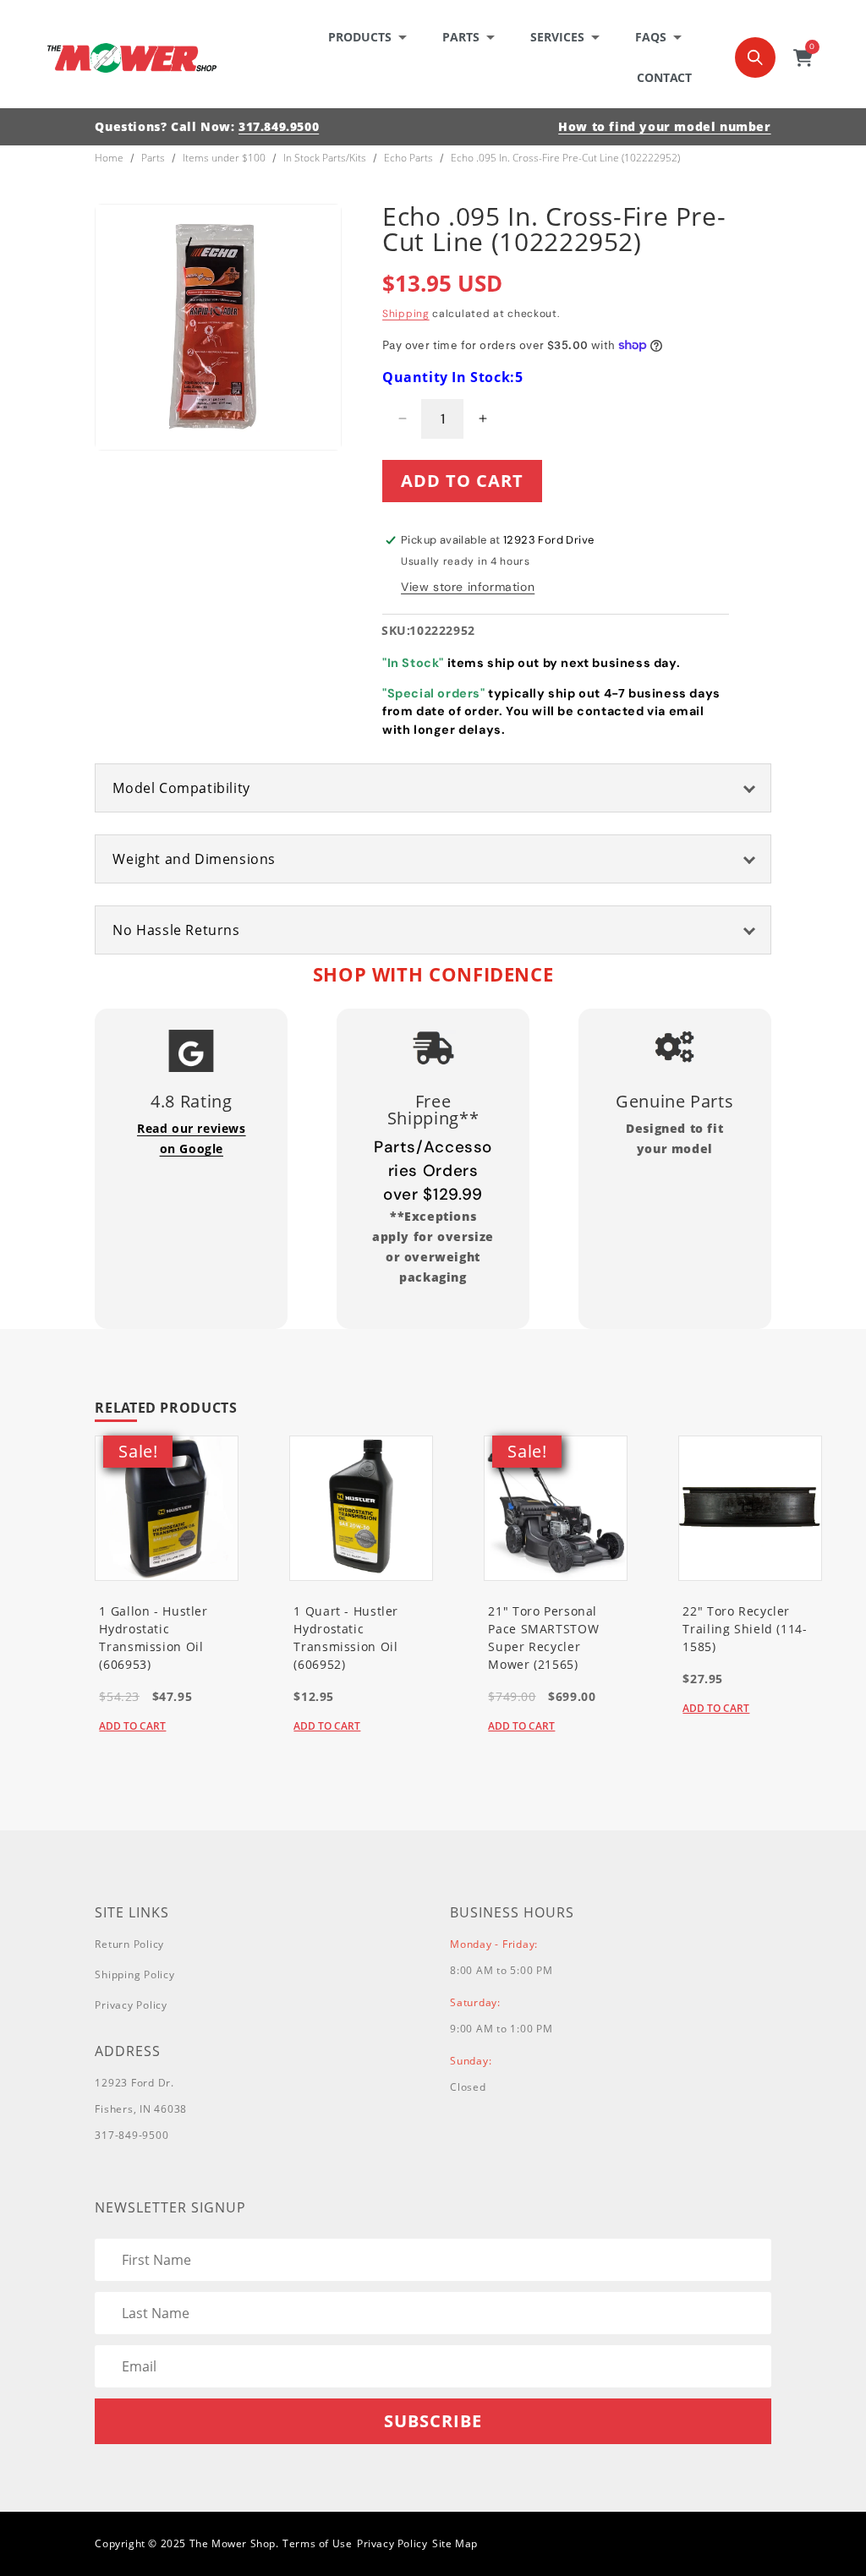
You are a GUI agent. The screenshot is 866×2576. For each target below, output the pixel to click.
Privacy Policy (131, 2005)
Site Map (455, 2543)
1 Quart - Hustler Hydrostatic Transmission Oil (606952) (346, 1638)
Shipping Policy (134, 1974)
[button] (373, 37)
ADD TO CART (132, 1726)
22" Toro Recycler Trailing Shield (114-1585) (745, 1629)
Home (109, 158)
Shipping (406, 314)
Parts (153, 158)
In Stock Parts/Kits (325, 158)
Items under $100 (224, 158)
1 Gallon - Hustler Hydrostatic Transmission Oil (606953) (153, 1638)
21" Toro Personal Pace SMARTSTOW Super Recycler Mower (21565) (543, 1638)
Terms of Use (317, 2543)
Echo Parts (408, 158)
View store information (468, 587)
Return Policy (129, 1944)
